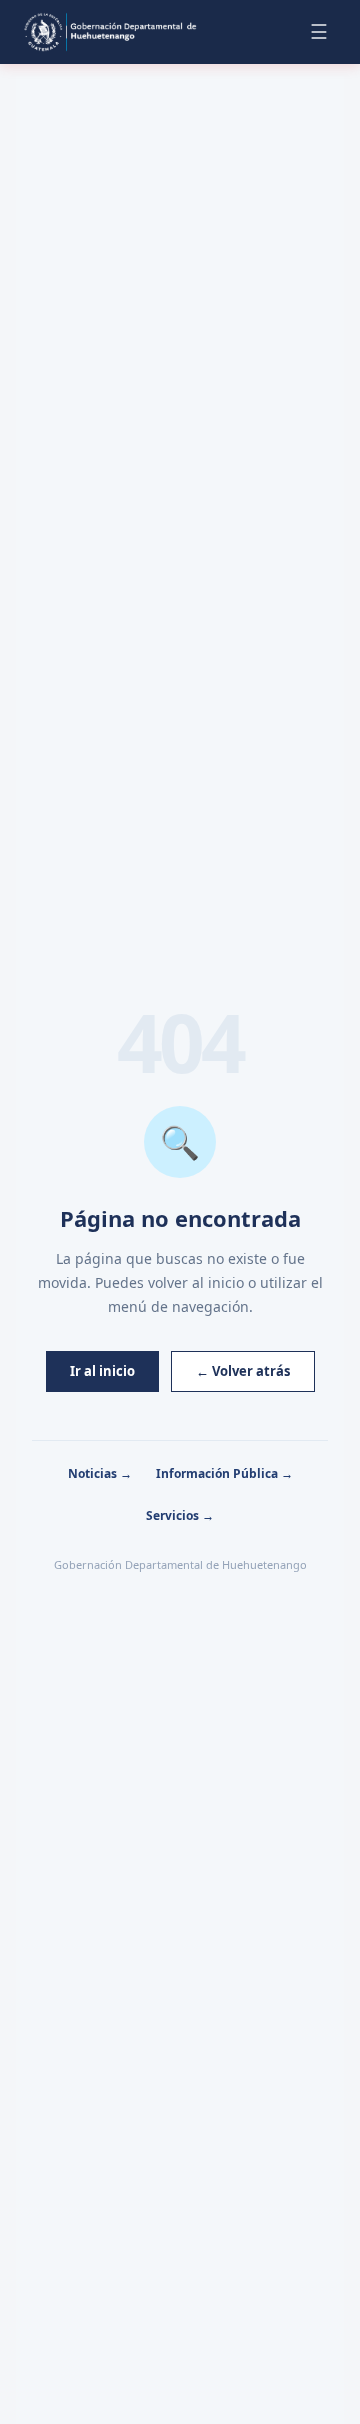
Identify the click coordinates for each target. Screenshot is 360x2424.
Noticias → (100, 1473)
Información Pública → (224, 1473)
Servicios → (180, 1515)
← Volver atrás (243, 1371)
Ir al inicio (102, 1371)
